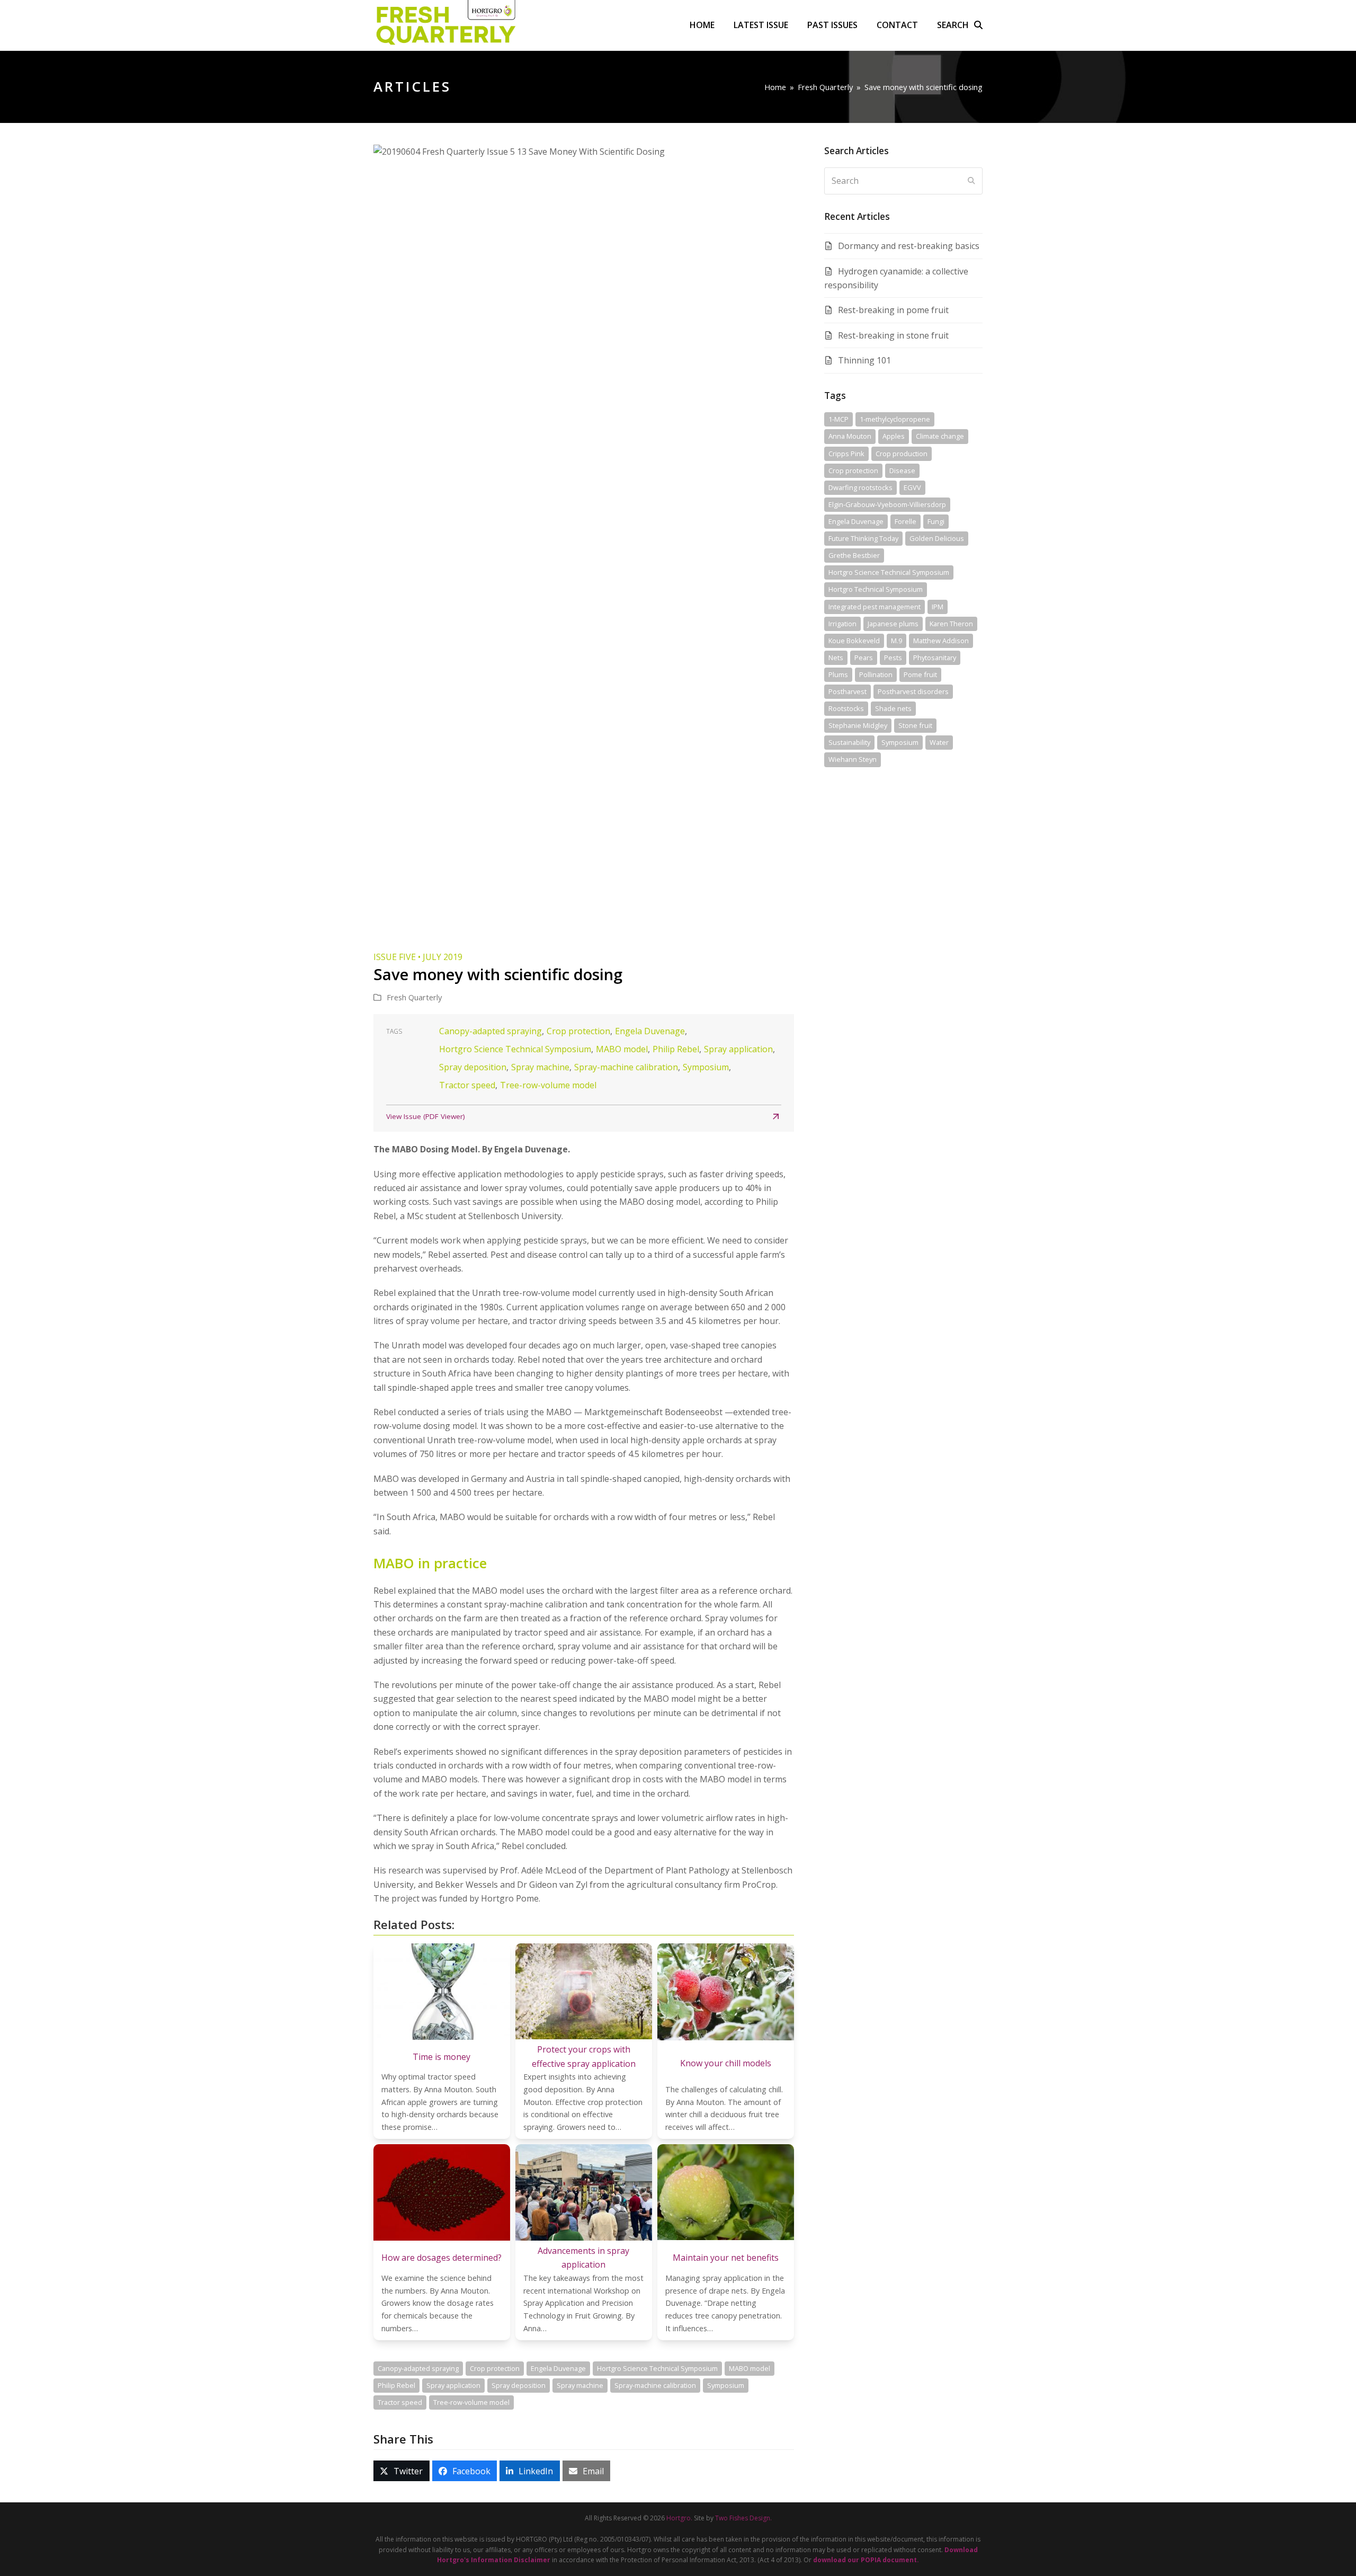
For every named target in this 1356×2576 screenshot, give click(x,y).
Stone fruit (915, 725)
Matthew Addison (941, 641)
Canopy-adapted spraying (490, 1031)
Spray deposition (473, 1067)
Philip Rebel (676, 1049)
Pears (864, 658)
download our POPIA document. (866, 2560)
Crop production (902, 454)
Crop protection (578, 1031)
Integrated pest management (875, 607)
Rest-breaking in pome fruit (893, 310)
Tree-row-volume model (548, 1085)
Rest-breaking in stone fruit (893, 335)
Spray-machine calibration (626, 1067)
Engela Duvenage (650, 1031)
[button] (960, 25)
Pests (893, 658)
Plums (838, 674)
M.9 (896, 641)
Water (939, 742)
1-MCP (838, 419)
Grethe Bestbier (854, 555)
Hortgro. (679, 2518)
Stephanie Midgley (858, 725)
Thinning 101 (864, 360)
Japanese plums (893, 624)
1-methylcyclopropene (895, 419)
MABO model (622, 1049)
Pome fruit (920, 674)
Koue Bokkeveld (854, 641)
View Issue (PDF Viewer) (426, 1116)
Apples (894, 436)
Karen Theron (951, 624)
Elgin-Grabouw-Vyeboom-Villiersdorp (887, 504)
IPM (938, 607)
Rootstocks (846, 708)
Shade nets (893, 708)
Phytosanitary (935, 658)
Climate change (940, 436)
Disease (902, 470)
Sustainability (849, 742)
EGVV (912, 487)
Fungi (936, 521)
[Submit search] (971, 181)
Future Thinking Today (863, 538)
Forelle (906, 521)
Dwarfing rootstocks (860, 487)
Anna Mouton (850, 436)
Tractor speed (467, 1085)
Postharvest (847, 691)
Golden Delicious (937, 538)
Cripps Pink (846, 454)
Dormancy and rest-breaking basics (909, 246)
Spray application (738, 1049)
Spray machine (540, 1067)
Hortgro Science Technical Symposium (515, 1049)
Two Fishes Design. (743, 2518)
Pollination (876, 674)
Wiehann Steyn (853, 759)
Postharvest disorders (913, 691)
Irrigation (842, 624)
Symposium (706, 1067)
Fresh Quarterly (414, 997)
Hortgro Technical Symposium (876, 589)
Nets (836, 658)
